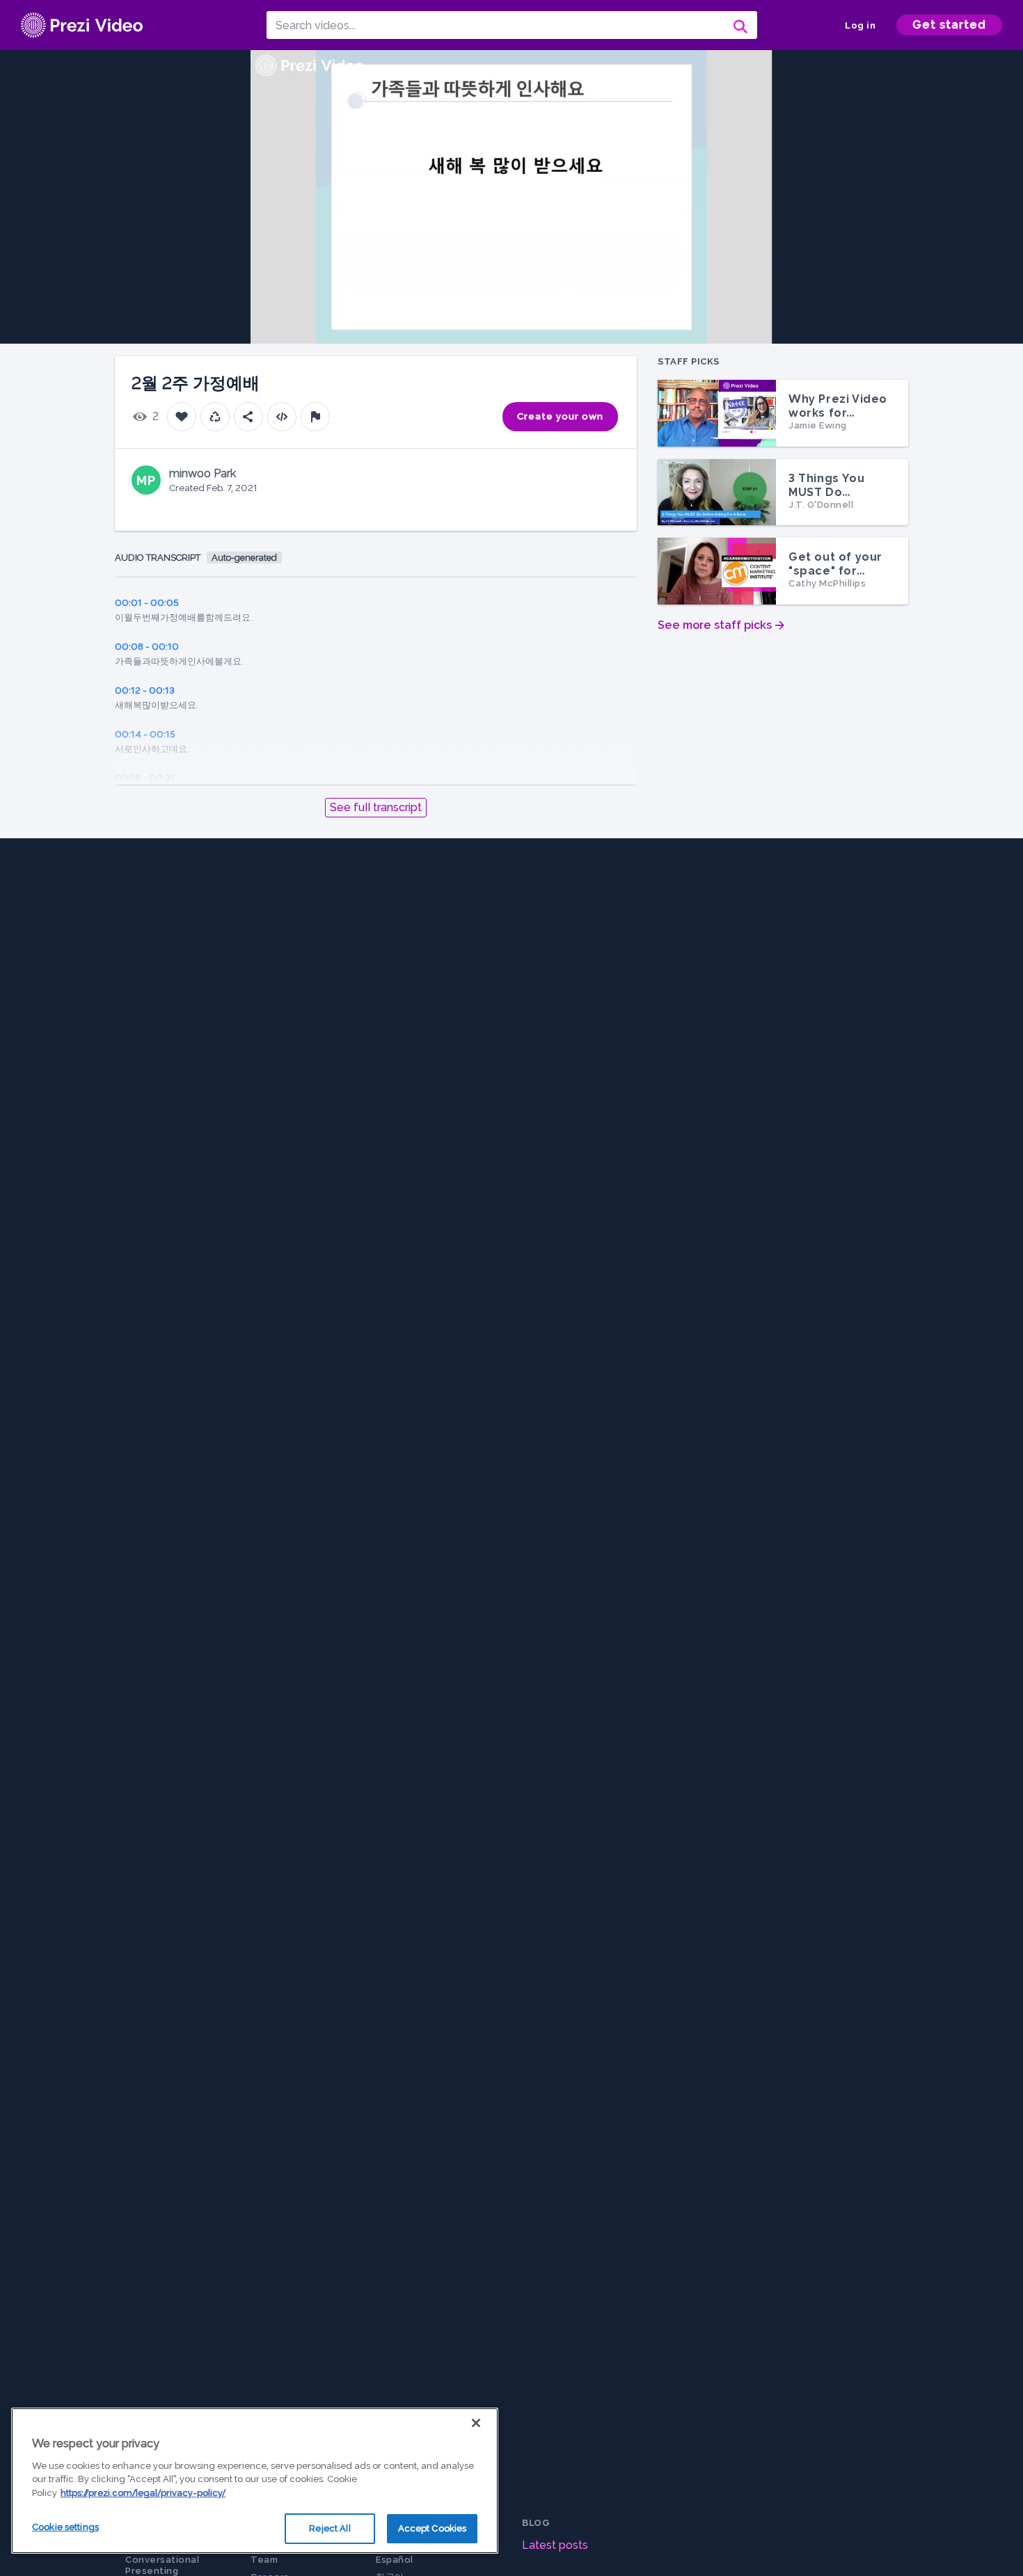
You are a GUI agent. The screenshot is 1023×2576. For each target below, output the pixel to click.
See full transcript (376, 807)
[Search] (739, 25)
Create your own (560, 416)
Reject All (330, 2528)
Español (395, 2560)
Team (264, 2560)
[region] (255, 2481)
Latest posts (555, 2545)
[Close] (476, 2423)
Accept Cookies (433, 2528)
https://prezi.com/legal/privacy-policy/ (143, 2493)
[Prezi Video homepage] (82, 25)
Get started (949, 25)
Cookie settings (65, 2527)
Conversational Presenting (162, 2565)
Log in (860, 25)
